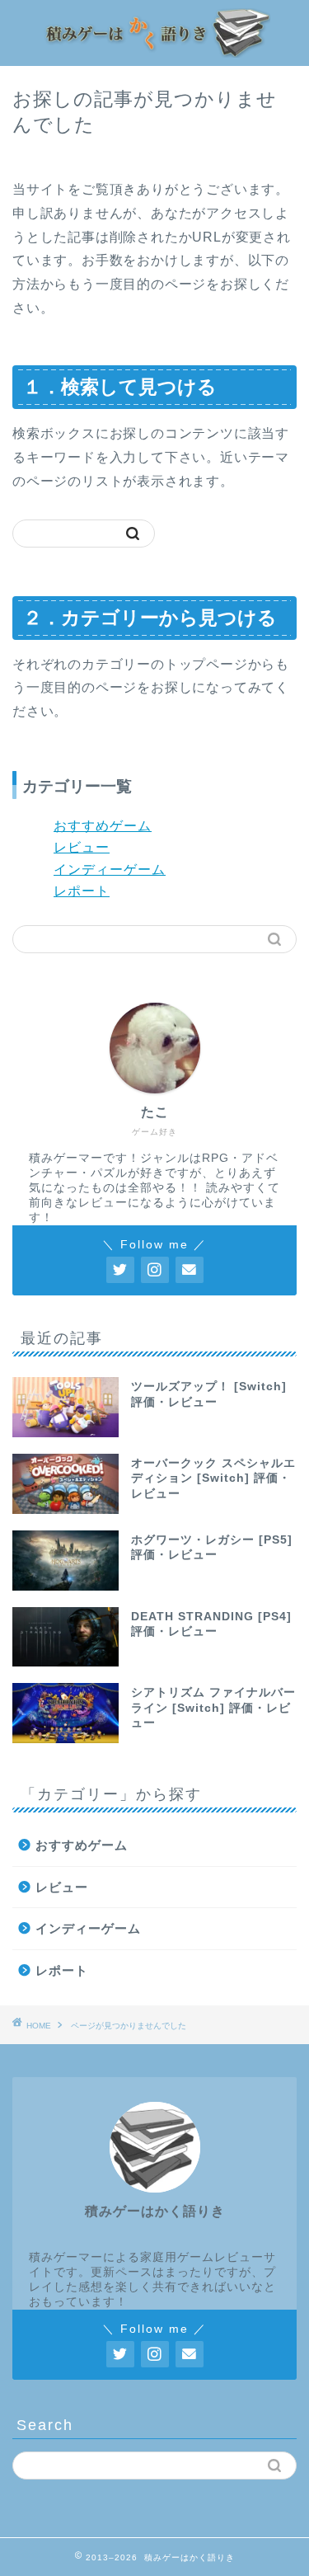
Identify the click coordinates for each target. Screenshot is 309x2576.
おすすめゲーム (103, 826)
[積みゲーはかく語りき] (154, 48)
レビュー (82, 847)
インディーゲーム (110, 870)
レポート (82, 891)
